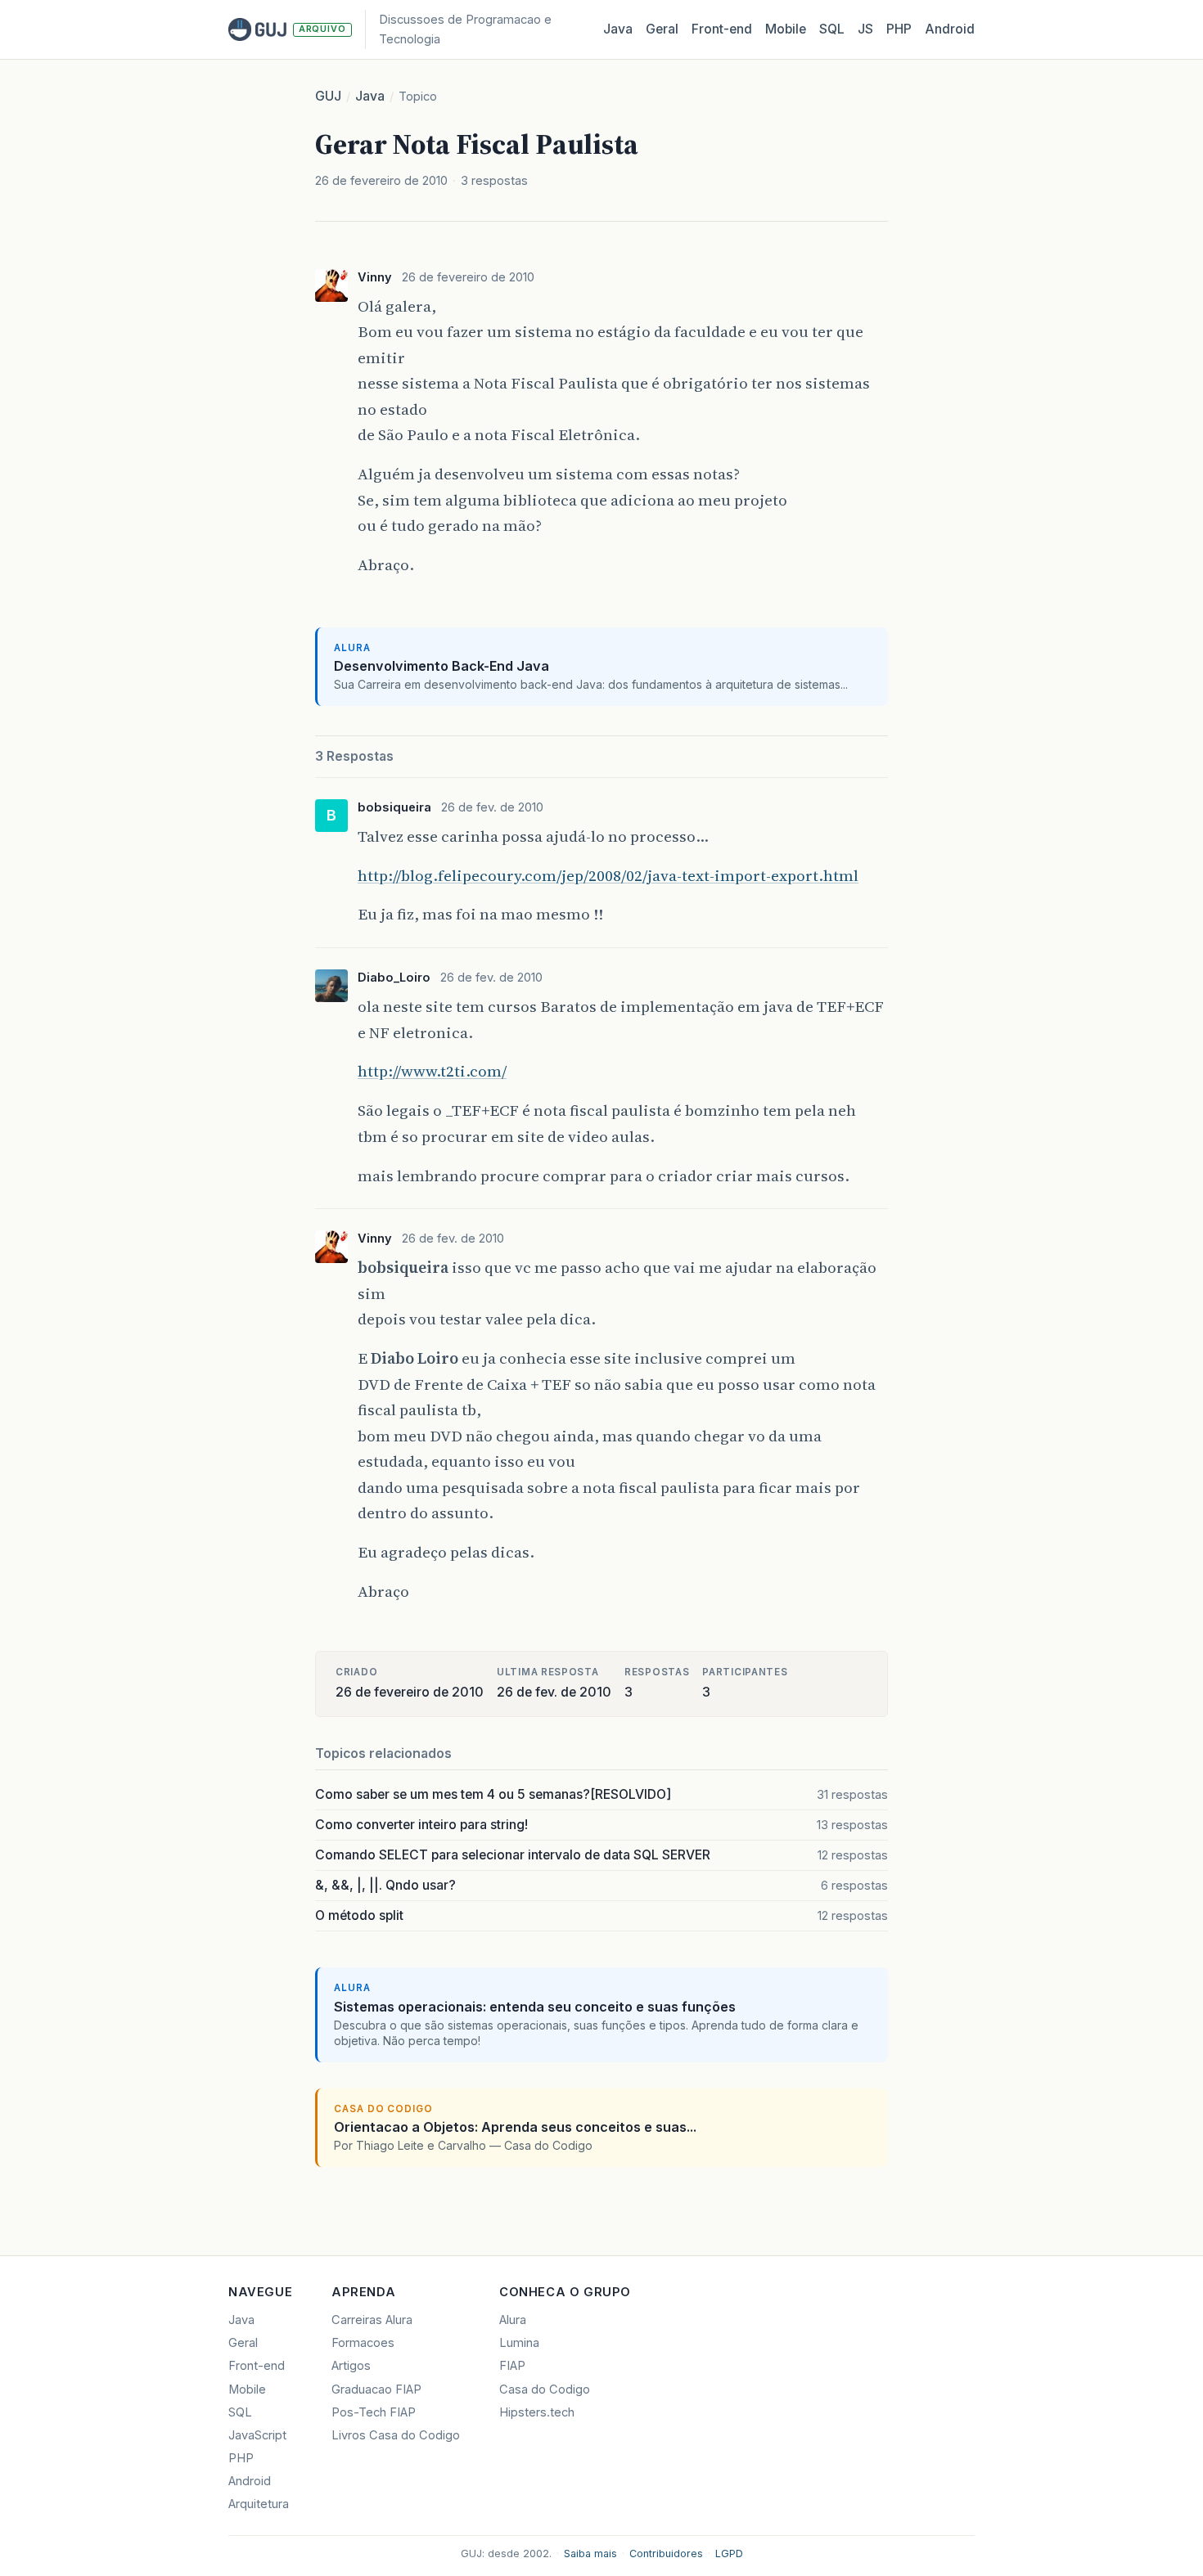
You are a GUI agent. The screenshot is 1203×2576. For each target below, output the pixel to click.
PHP (899, 29)
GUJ (328, 96)
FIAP (512, 2366)
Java (618, 29)
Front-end (257, 2366)
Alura (513, 2320)
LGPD (729, 2554)
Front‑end (722, 29)
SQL (832, 29)
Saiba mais (590, 2554)
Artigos (351, 2366)
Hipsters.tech (537, 2412)
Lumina (519, 2343)
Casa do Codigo (545, 2389)
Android (950, 29)
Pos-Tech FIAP (374, 2412)
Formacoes (363, 2343)
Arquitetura (259, 2504)
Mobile (786, 29)
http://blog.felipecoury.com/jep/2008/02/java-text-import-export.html (608, 875)
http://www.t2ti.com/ (432, 1071)
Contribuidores (666, 2554)
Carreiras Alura (372, 2320)
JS (865, 29)
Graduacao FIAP (376, 2389)
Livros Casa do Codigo (396, 2435)
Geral (662, 29)
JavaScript (257, 2435)
